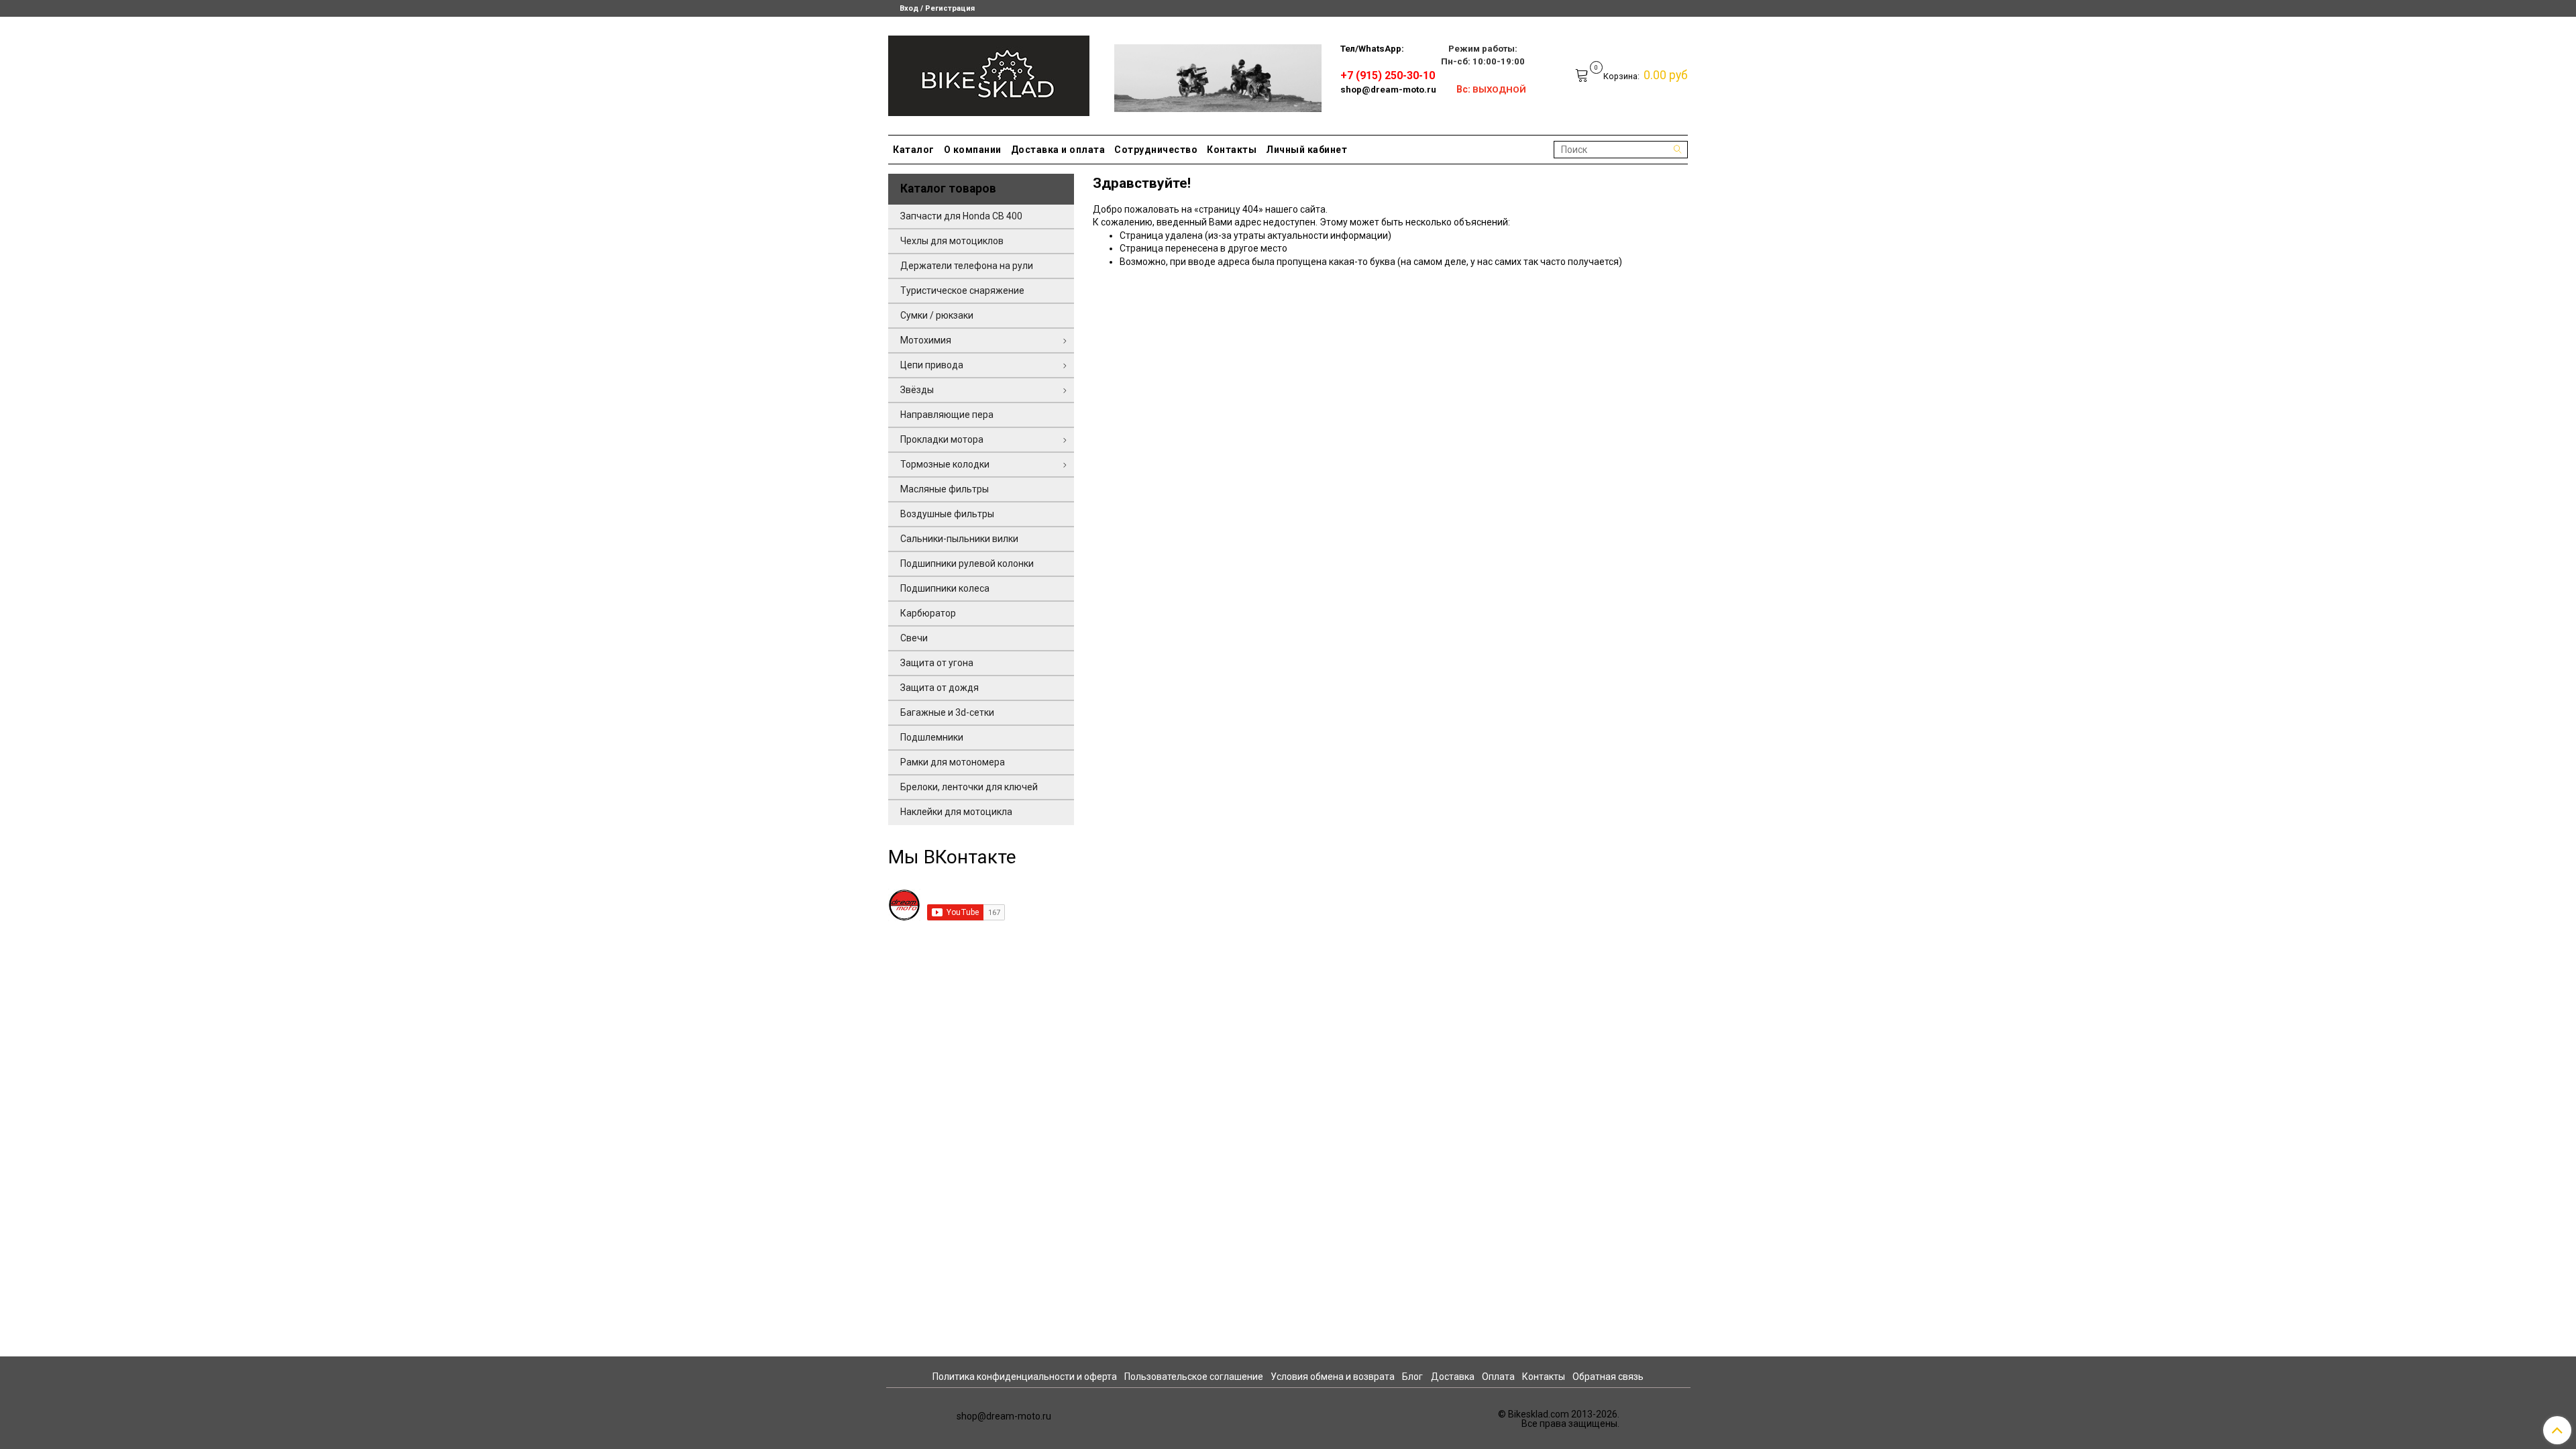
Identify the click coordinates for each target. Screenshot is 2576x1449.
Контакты (1232, 150)
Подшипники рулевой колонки (967, 563)
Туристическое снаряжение (962, 290)
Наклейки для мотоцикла (956, 812)
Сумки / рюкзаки (937, 315)
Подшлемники (932, 737)
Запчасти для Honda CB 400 (961, 216)
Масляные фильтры (945, 489)
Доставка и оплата (1058, 150)
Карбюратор (928, 613)
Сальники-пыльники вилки (959, 539)
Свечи (914, 638)
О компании (973, 150)
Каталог (914, 150)
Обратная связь (1608, 1377)
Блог (1412, 1377)
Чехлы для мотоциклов (952, 241)
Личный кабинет (1306, 150)
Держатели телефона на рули (967, 266)
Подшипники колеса (945, 588)
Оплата (1498, 1377)
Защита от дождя (940, 688)
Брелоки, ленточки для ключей (969, 787)
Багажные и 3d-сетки (947, 712)
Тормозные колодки (945, 464)
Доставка (1453, 1377)
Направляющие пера (947, 415)
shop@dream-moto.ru (1388, 90)
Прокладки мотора (942, 439)
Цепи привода (932, 365)
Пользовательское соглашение (1194, 1377)
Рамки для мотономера (953, 762)
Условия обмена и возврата (1333, 1377)
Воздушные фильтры (947, 514)
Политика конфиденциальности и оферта (1025, 1377)
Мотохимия (926, 340)
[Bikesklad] (989, 73)
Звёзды (917, 390)
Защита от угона (937, 663)
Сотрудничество (1156, 150)
